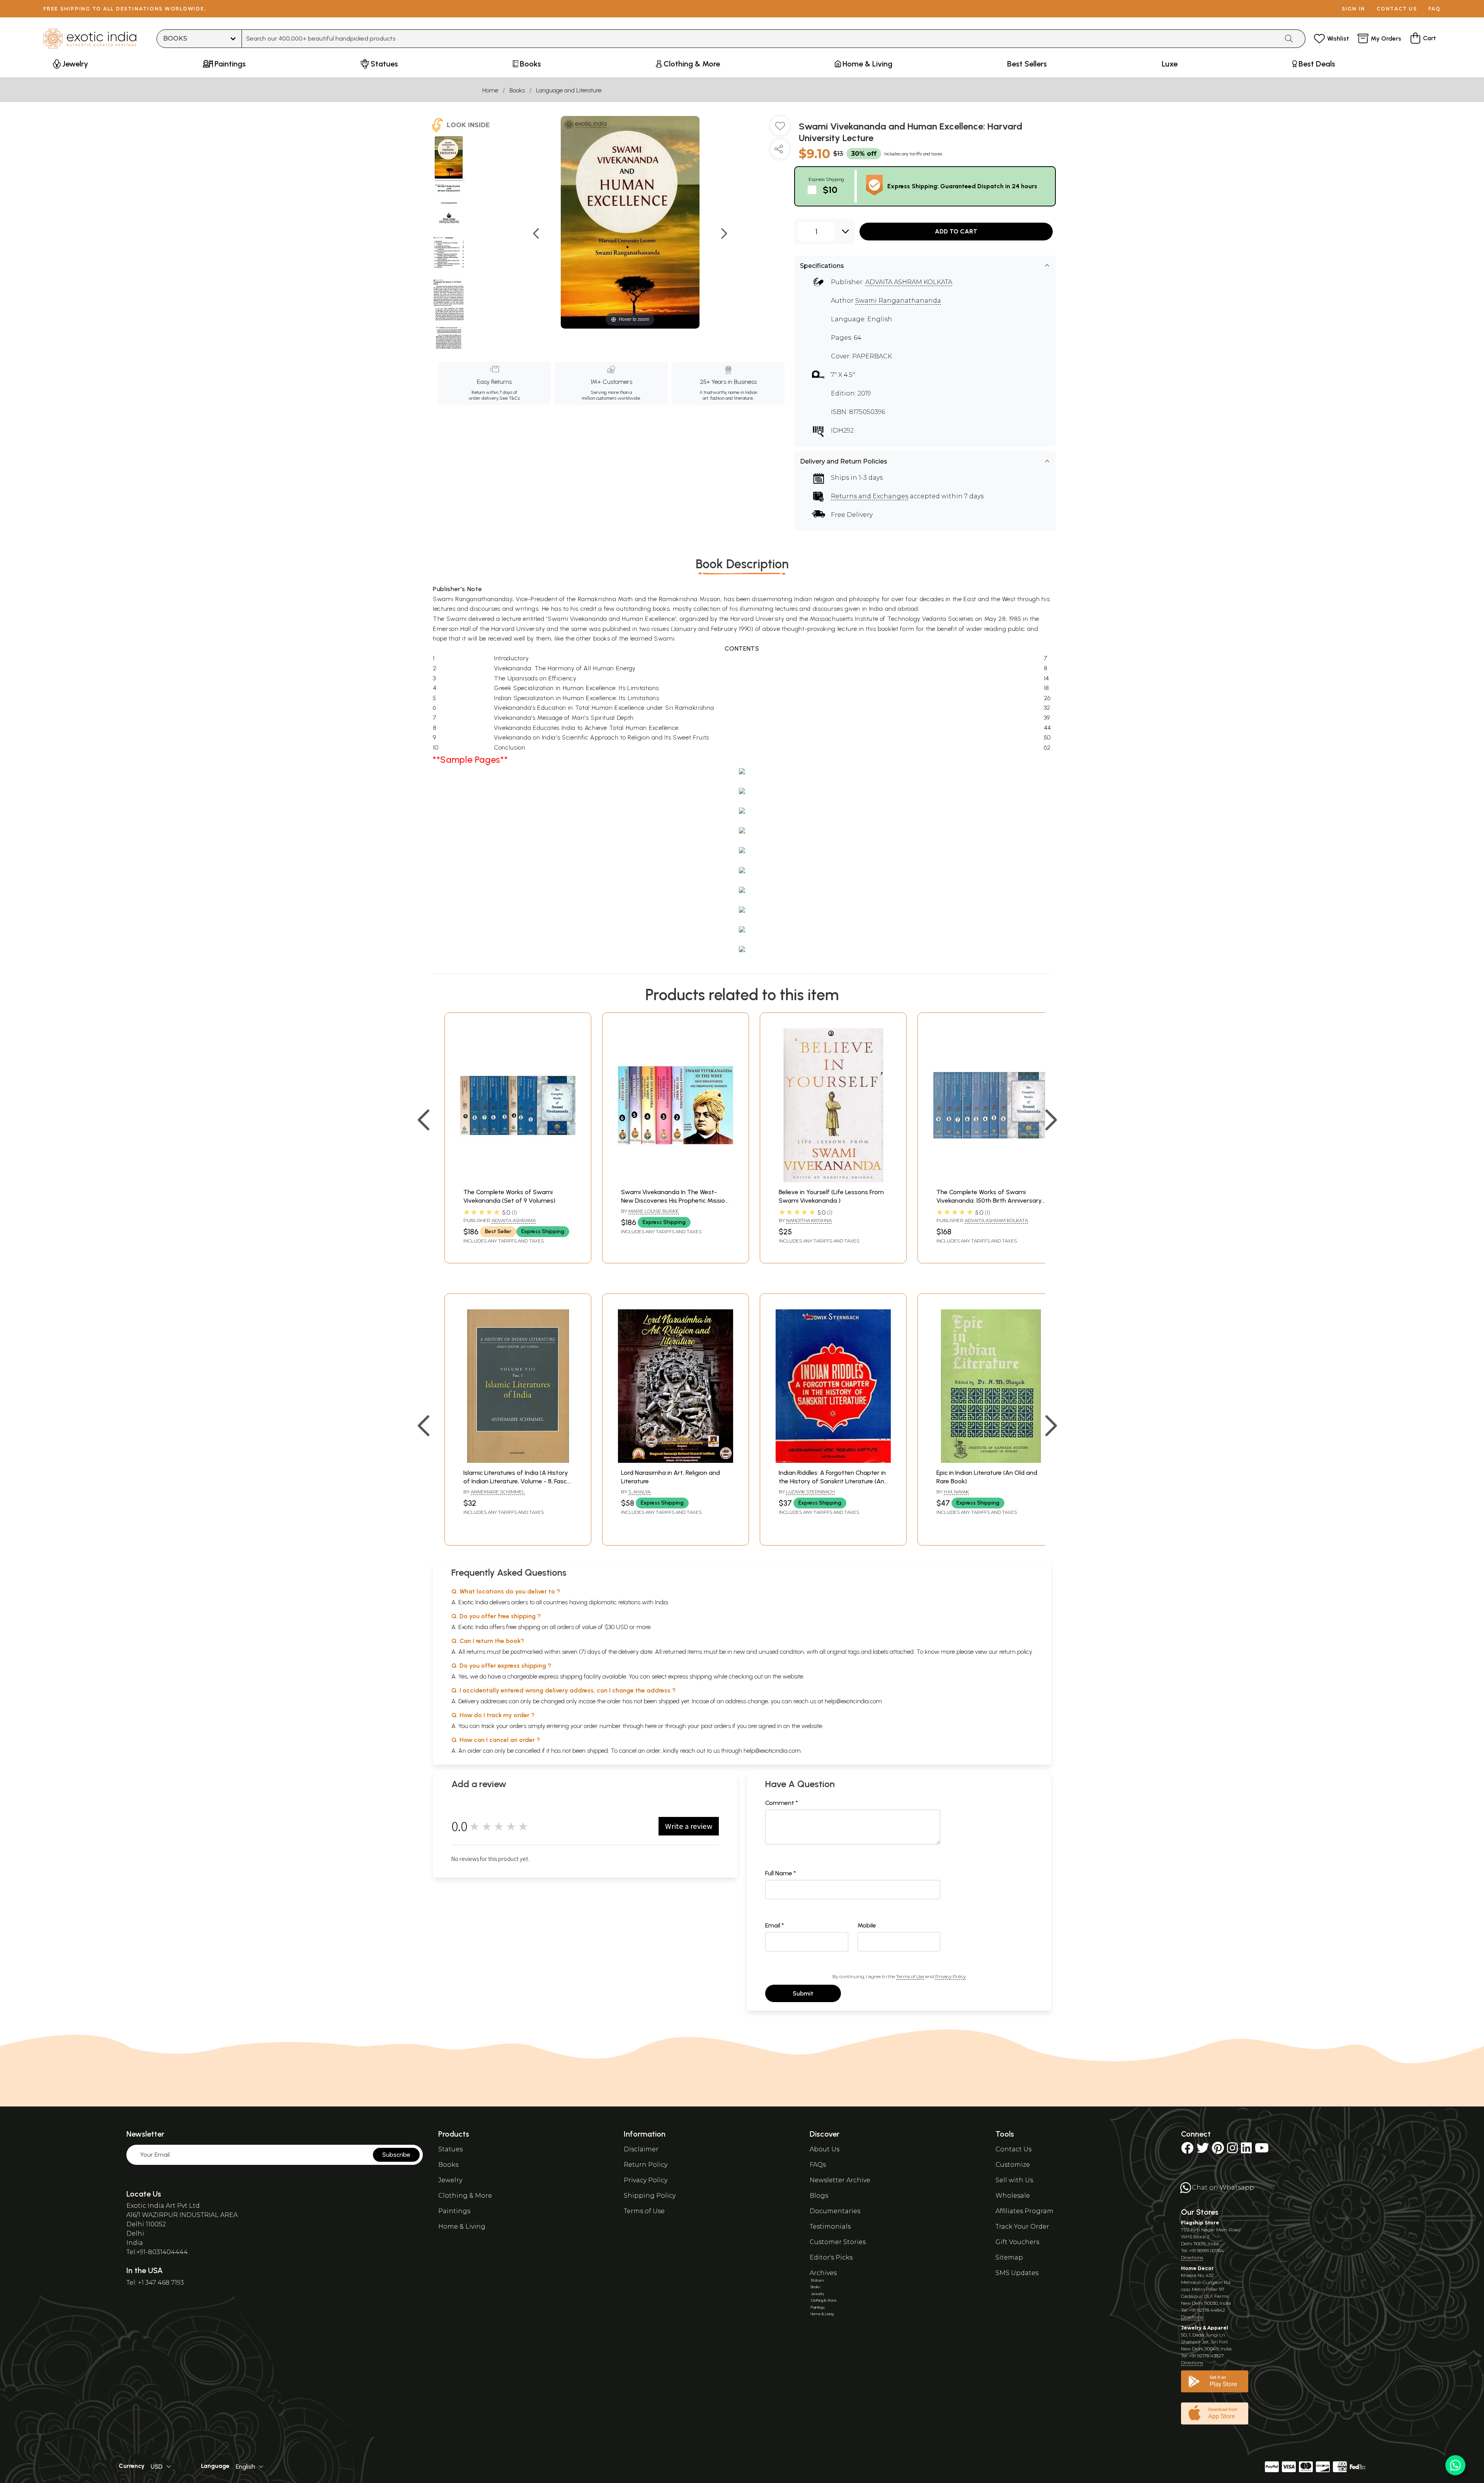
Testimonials (830, 2227)
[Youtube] (1262, 2150)
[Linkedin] (1246, 2150)
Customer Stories (838, 2242)
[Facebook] (1187, 2150)
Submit (803, 1993)
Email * (775, 1925)
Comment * (782, 1803)
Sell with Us (1014, 2180)
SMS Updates (1017, 2273)
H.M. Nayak (956, 1492)
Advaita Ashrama (514, 1220)
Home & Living (462, 2227)
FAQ (1435, 9)
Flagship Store (1200, 2223)
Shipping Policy (650, 2196)
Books (517, 90)
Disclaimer (641, 2149)
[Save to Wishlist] (780, 129)
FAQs (818, 2165)
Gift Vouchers (1017, 2242)
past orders (716, 1726)
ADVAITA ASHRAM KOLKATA (909, 282)
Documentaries (835, 2211)
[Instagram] (1232, 2150)
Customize (1013, 2165)
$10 (830, 190)
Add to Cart (956, 231)
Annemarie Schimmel (498, 1492)
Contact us (1397, 9)
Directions (1192, 2257)
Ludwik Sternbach (810, 1492)
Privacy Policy (950, 1976)
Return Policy (646, 2165)
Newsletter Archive (840, 2180)
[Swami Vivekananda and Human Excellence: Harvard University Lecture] (449, 158)
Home (490, 90)
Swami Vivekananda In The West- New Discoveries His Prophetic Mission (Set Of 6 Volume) (675, 1201)
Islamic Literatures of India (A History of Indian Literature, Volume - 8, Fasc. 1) (516, 1481)
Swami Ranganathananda (898, 301)
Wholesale (1013, 2196)
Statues (450, 2149)
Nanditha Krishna (809, 1220)
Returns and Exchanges (870, 496)
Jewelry (450, 2180)
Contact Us (1013, 2149)
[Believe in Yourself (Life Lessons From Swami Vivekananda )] (833, 1180)
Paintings (454, 2211)
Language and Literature (569, 90)
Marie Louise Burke (654, 1211)
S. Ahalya (639, 1492)
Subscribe (396, 2155)
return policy (1016, 1652)
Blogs (819, 2196)
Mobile (867, 1925)
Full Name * (781, 1873)
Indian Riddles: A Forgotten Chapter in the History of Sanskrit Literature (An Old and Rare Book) (832, 1481)
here (651, 1726)
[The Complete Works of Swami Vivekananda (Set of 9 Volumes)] (518, 1180)
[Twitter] (1203, 2150)
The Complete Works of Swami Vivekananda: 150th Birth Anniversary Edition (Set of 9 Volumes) (989, 1201)
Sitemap (1009, 2257)
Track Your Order (1022, 2227)
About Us (825, 2149)
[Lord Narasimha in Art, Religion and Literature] (676, 1461)
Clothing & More (465, 2196)
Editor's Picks (831, 2257)
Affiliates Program (1025, 2211)
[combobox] (760, 39)
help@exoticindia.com (853, 1701)
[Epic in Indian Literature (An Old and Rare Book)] (991, 1461)
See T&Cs (510, 398)
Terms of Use (910, 1976)
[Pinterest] (1218, 2150)
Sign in (1354, 9)
